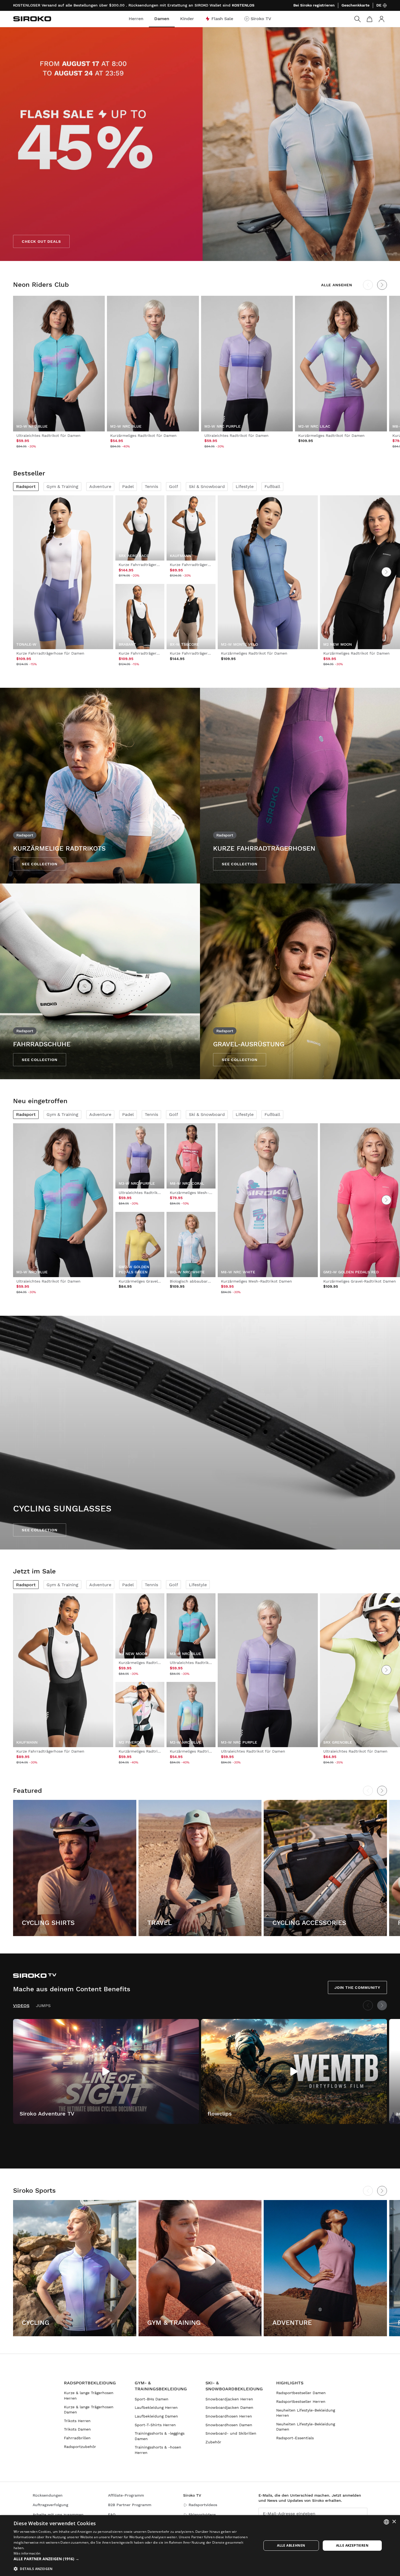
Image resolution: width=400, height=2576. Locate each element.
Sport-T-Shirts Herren (155, 2425)
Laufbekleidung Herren (156, 2407)
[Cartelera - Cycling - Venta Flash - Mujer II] (200, 144)
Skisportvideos (202, 2515)
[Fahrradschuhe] (100, 981)
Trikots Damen (77, 2429)
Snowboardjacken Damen (229, 2407)
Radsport (26, 486)
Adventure (100, 486)
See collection (40, 864)
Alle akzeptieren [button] (352, 2545)
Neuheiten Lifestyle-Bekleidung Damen (306, 2427)
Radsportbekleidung (90, 2383)
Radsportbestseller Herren (301, 2401)
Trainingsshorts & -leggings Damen (160, 2436)
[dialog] (200, 2546)
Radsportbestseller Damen (301, 2393)
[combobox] (386, 2522)
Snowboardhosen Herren (229, 2416)
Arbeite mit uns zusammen (58, 2515)
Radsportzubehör (80, 2447)
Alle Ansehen (337, 285)
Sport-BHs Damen (152, 2399)
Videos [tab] (21, 2006)
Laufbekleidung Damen (156, 2416)
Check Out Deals (41, 241)
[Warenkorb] (370, 19)
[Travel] (200, 1868)
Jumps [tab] (43, 2006)
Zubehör (213, 2442)
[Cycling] (75, 2268)
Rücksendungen (48, 2495)
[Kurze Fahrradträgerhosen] (300, 786)
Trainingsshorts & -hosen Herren (158, 2450)
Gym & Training (62, 486)
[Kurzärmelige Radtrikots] (100, 786)
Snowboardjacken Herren (229, 2399)
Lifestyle (245, 486)
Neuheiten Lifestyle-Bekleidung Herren (306, 2413)
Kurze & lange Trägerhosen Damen (89, 2410)
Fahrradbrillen (77, 2438)
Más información (27, 2553)
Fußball (272, 486)
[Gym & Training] (200, 2268)
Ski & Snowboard (207, 486)
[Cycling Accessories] (325, 1868)
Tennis (151, 486)
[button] (134, 2559)
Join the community (357, 1987)
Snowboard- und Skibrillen (231, 2433)
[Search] (358, 19)
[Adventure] (325, 2268)
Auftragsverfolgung (50, 2505)
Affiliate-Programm (126, 2495)
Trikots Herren (77, 2421)
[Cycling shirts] (75, 1868)
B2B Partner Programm (130, 2505)
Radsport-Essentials (295, 2438)
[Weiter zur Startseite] (32, 19)
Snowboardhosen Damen (229, 2425)
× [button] (394, 2522)
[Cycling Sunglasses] (200, 1433)
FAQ (112, 2515)
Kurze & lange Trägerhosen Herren (89, 2395)
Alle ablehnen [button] (291, 2545)
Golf (173, 486)
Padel (128, 486)
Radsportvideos (203, 2505)
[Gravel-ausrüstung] (300, 981)
